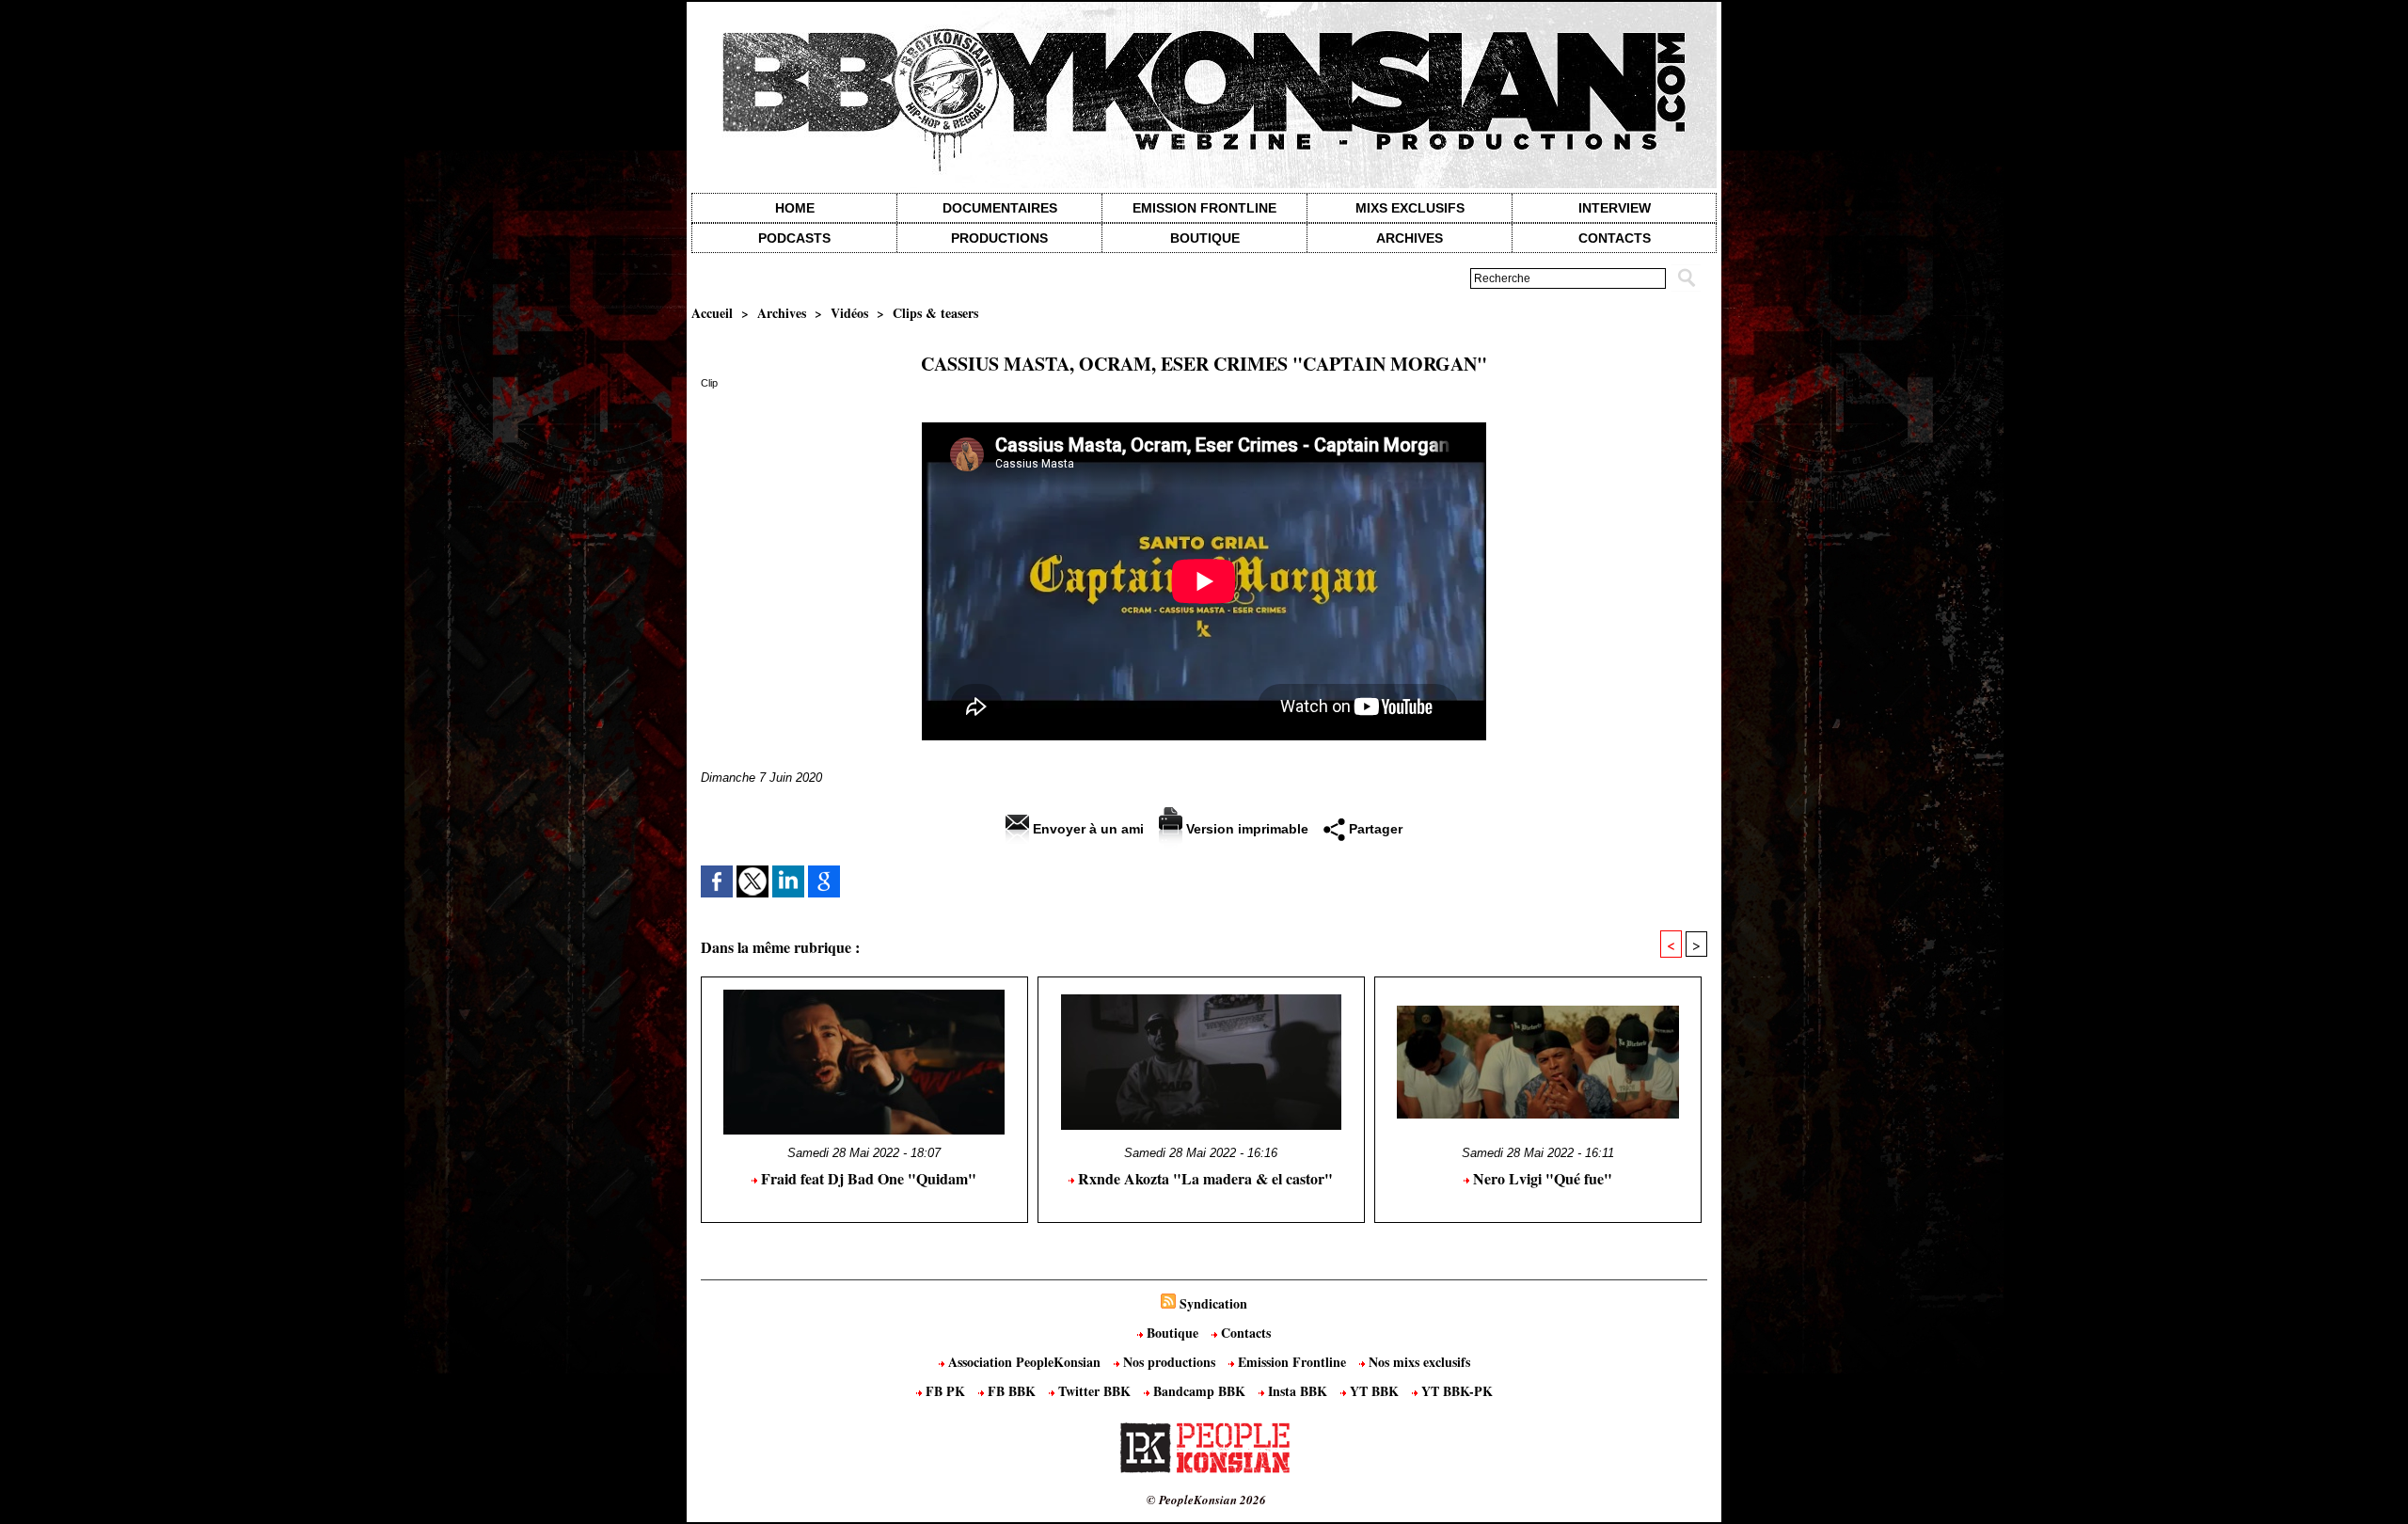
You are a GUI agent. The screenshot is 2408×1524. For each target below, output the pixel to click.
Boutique (1205, 238)
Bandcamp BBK (1199, 1391)
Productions (999, 238)
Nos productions (1169, 1362)
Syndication (1213, 1303)
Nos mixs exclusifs (1418, 1362)
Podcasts (794, 238)
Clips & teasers (935, 313)
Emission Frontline (1204, 208)
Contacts (1244, 1333)
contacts (1615, 238)
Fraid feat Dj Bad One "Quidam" (867, 1178)
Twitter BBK (1094, 1391)
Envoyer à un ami (1086, 829)
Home (795, 208)
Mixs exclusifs (1410, 208)
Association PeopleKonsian (1024, 1362)
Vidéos (849, 313)
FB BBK (1012, 1391)
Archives (1410, 238)
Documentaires (1000, 208)
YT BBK (1374, 1391)
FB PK (945, 1391)
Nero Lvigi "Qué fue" (1541, 1178)
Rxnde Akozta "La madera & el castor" (1204, 1178)
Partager (1374, 829)
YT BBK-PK (1455, 1391)
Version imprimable (1245, 829)
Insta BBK (1298, 1391)
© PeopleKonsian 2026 (1206, 1500)
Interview (1615, 208)
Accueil (712, 313)
